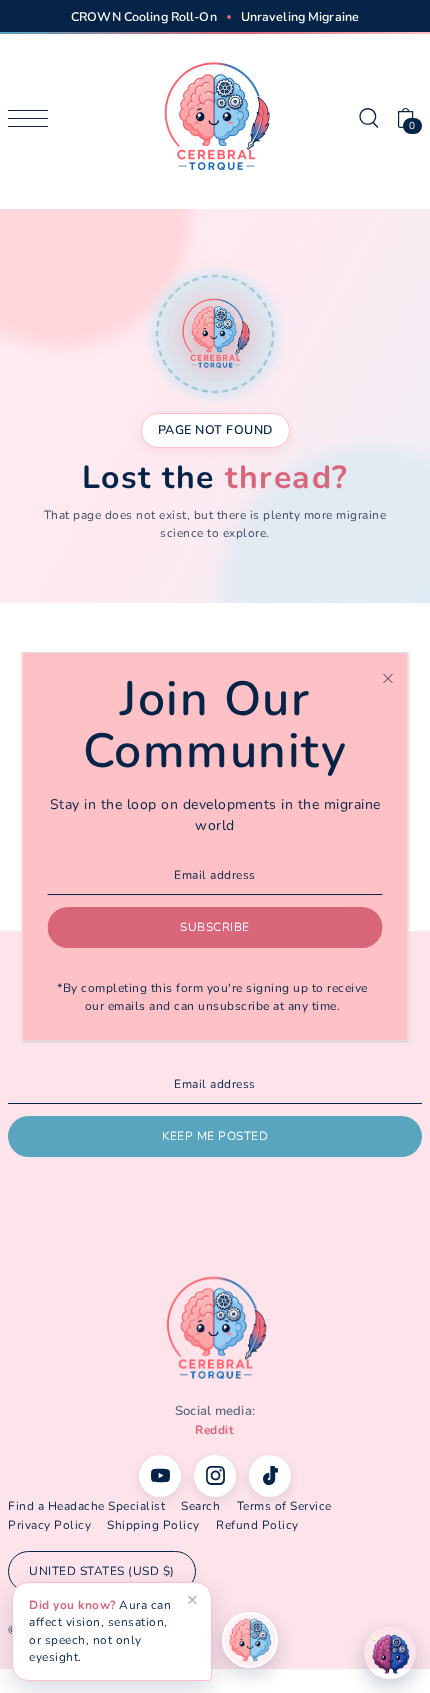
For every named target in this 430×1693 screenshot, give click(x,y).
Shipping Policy (153, 1525)
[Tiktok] (270, 1476)
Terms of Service (284, 1506)
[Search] (368, 117)
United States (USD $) (102, 1571)
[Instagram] (215, 1476)
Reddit (214, 1430)
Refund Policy (257, 1525)
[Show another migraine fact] (250, 1640)
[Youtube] (160, 1476)
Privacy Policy (49, 1525)
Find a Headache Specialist (86, 1506)
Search (200, 1506)
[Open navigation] (33, 118)
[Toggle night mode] (390, 1653)
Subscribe (215, 927)
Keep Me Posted (215, 1136)
